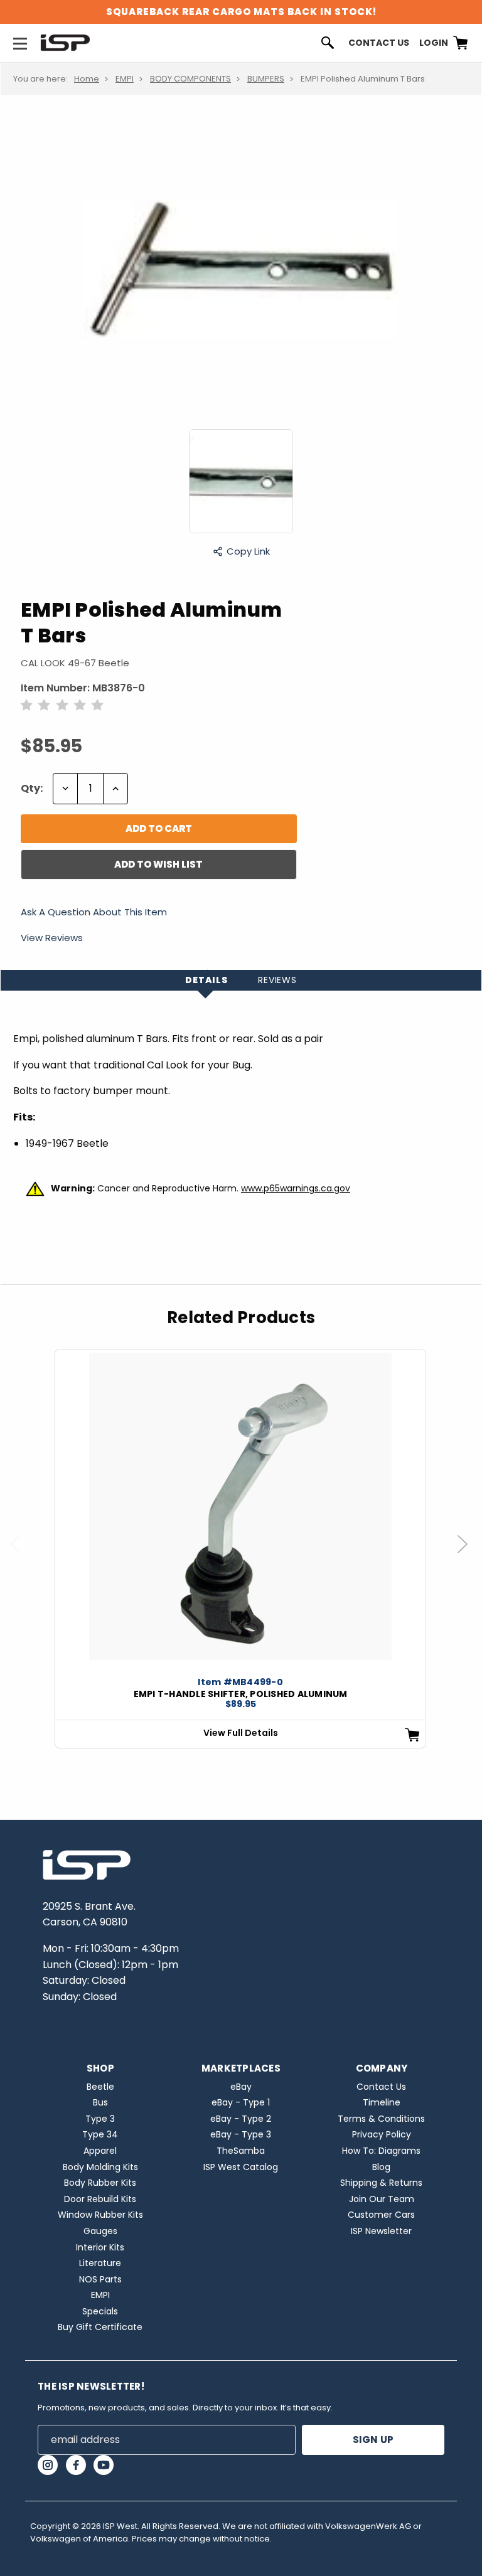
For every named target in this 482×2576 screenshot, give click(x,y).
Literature (100, 2263)
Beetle (100, 2087)
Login (434, 43)
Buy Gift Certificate (100, 2327)
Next (468, 1556)
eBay (241, 2087)
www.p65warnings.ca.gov (296, 1188)
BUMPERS (266, 79)
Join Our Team (382, 2199)
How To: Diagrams (381, 2151)
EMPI (125, 79)
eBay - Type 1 (241, 2102)
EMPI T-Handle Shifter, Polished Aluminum (241, 1694)
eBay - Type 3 (241, 2134)
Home (87, 79)
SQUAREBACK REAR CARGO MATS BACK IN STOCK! (241, 12)
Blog (381, 2167)
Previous (21, 1556)
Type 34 (100, 2134)
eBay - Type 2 (241, 2119)
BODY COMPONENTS (190, 79)
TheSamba (241, 2151)
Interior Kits (100, 2247)
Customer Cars (381, 2215)
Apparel (100, 2151)
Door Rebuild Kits (100, 2199)
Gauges (100, 2231)
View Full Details (241, 1733)
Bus (100, 2102)
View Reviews (52, 938)
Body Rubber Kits (100, 2183)
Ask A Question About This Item (94, 913)
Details (206, 980)
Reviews (277, 980)
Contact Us (379, 43)
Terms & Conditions (381, 2119)
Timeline (382, 2102)
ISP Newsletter (381, 2231)
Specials (100, 2311)
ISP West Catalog (241, 2167)
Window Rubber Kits (100, 2215)
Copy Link (248, 551)
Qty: (32, 788)
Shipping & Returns (381, 2183)
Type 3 (100, 2119)
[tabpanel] (240, 1548)
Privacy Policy (382, 2134)
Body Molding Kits (100, 2167)
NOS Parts (100, 2279)
